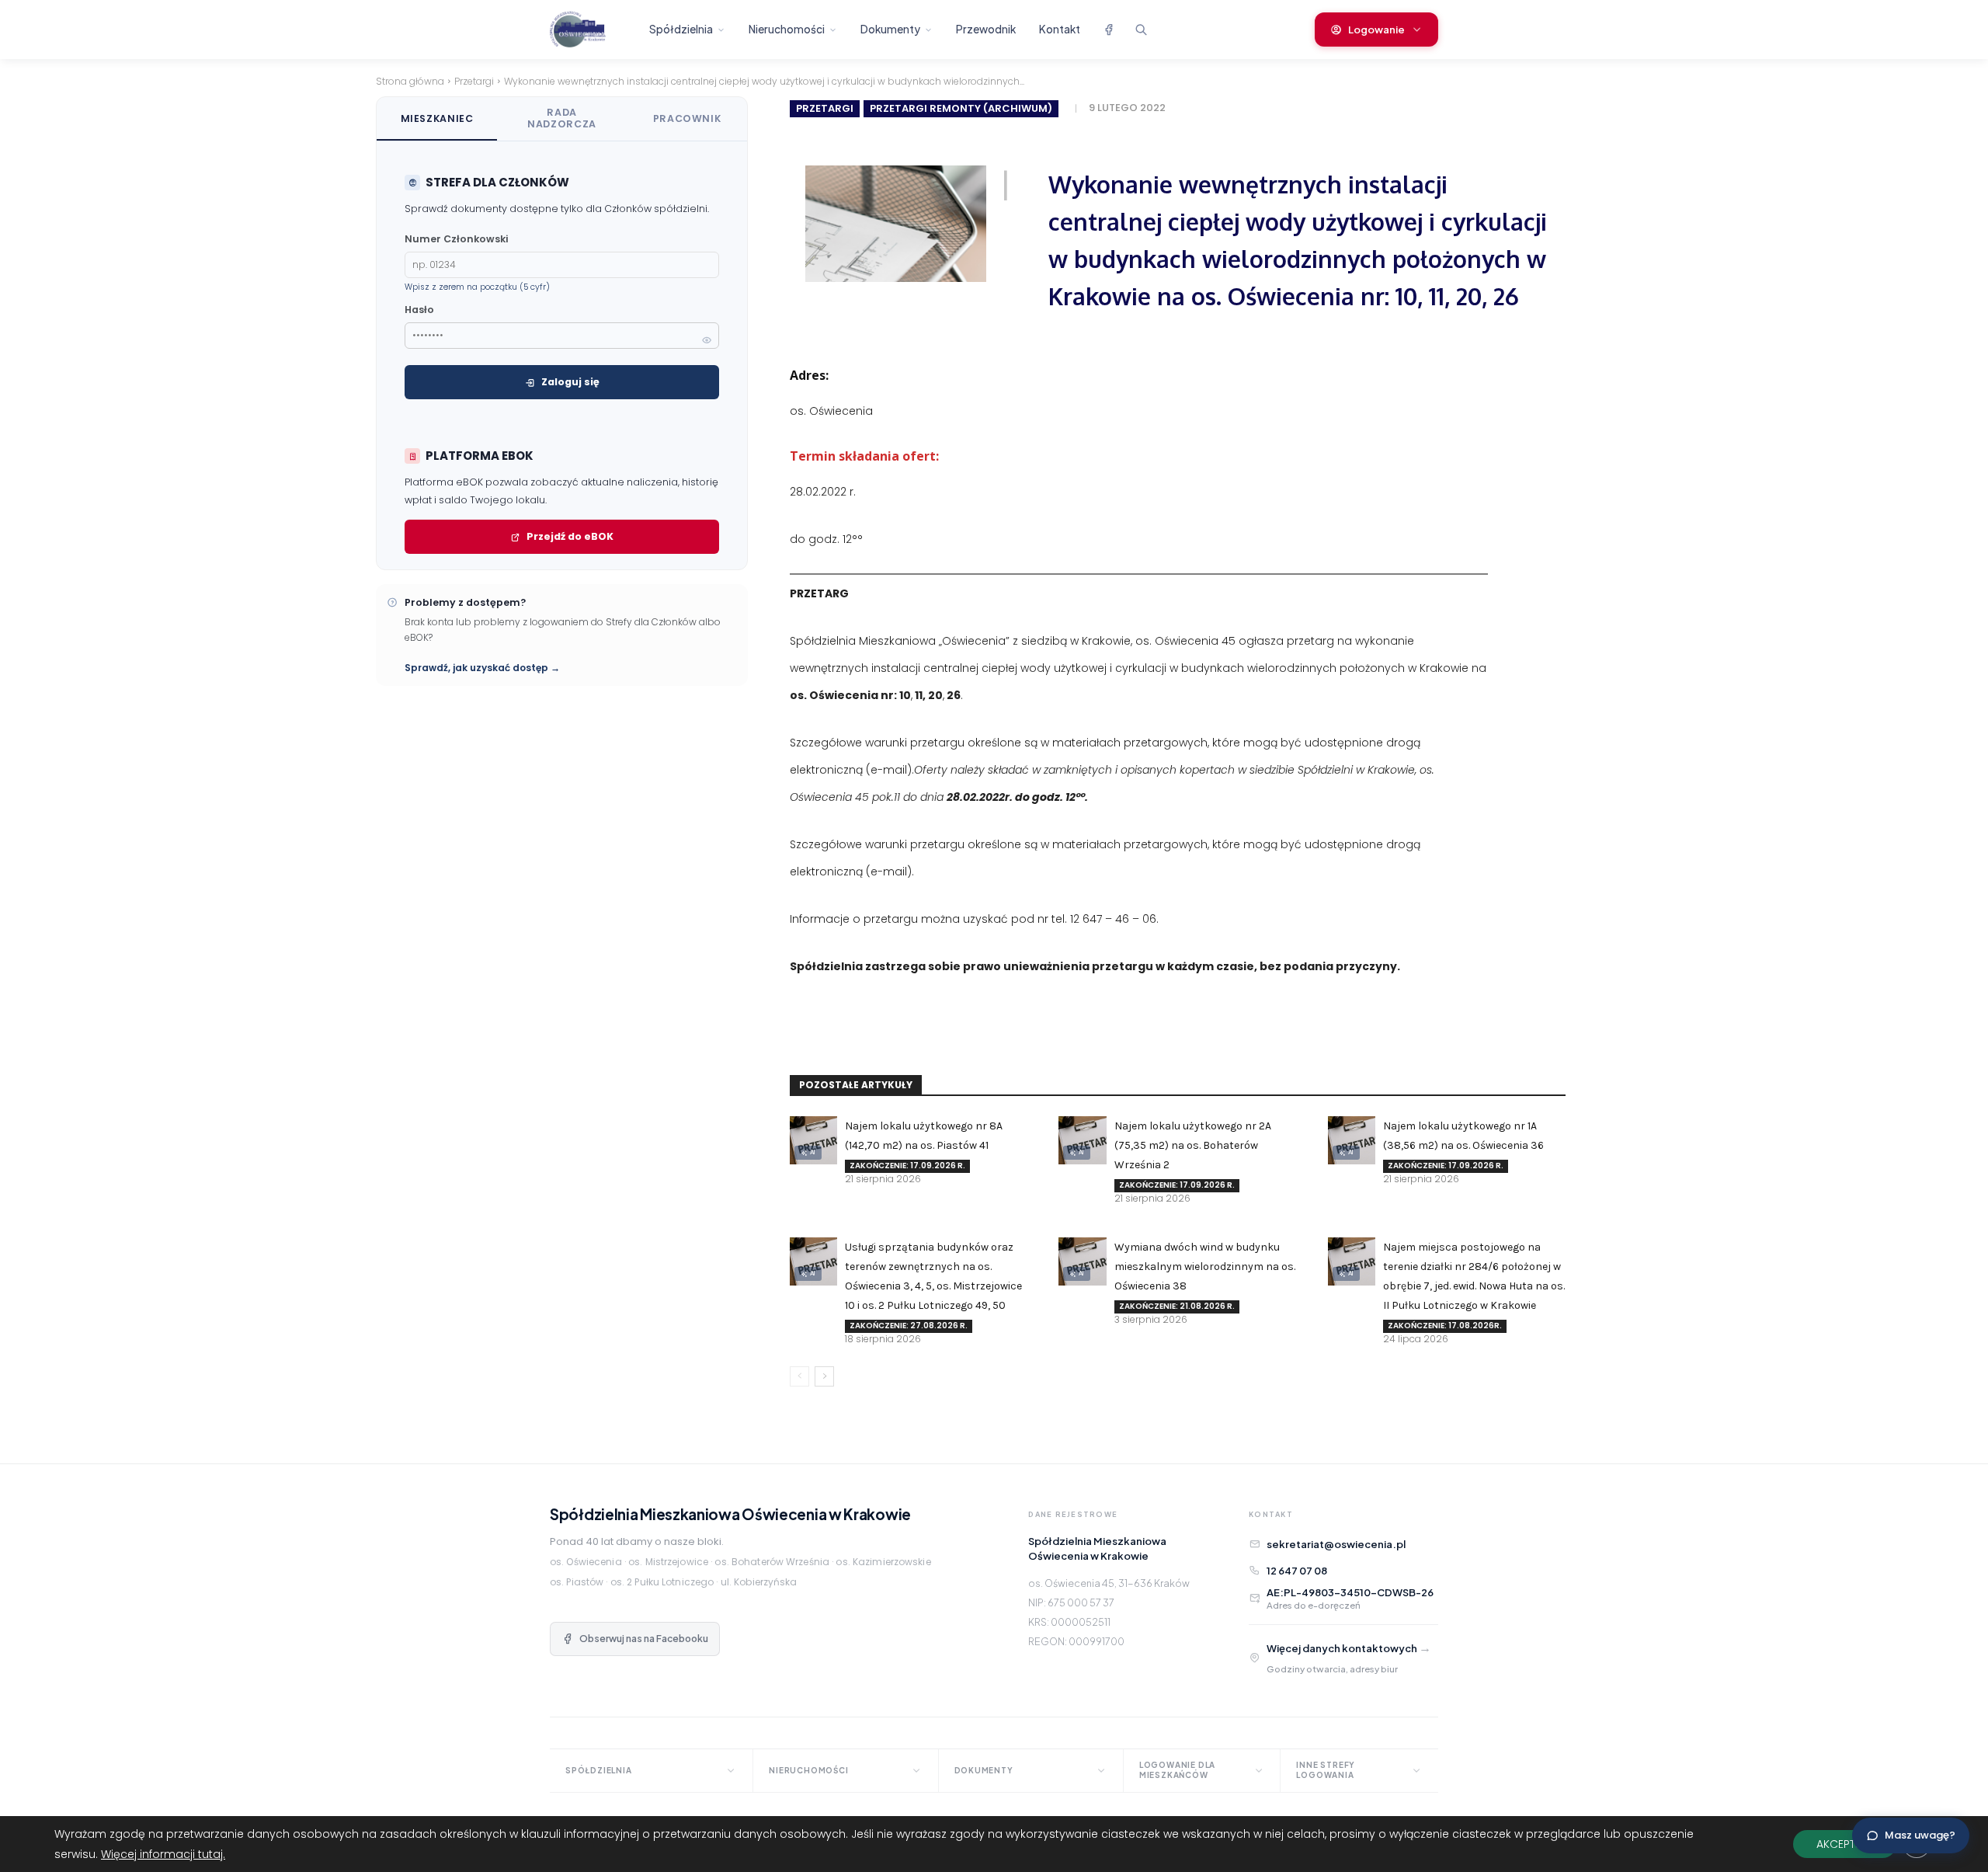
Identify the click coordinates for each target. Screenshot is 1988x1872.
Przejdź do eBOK (570, 536)
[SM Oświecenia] (591, 30)
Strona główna (410, 81)
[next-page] (824, 1376)
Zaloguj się (570, 382)
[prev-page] (799, 1376)
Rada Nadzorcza (562, 118)
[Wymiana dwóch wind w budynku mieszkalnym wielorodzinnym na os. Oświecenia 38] (1082, 1261)
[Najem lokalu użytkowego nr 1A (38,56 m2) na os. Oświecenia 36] (1352, 1140)
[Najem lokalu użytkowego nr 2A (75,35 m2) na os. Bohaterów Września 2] (1082, 1140)
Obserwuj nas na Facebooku (644, 1639)
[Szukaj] (1141, 30)
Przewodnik (986, 29)
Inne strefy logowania (1326, 1770)
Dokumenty (890, 29)
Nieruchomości (787, 29)
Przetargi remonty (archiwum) (961, 108)
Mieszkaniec (437, 118)
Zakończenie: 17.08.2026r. (1445, 1326)
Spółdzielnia (681, 29)
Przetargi (474, 81)
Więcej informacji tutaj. (163, 1854)
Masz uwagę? (1920, 1835)
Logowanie (1376, 30)
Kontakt (1060, 29)
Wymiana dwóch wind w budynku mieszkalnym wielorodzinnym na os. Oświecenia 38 (1205, 1267)
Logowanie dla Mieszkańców (1177, 1770)
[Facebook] (1108, 30)
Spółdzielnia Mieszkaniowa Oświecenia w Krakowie (730, 1514)
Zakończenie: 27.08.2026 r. (909, 1326)
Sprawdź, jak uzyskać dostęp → (482, 668)
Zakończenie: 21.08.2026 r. (1177, 1306)
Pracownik (687, 118)
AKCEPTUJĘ (1845, 1844)
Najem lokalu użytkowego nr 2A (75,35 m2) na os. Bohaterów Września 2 (1193, 1145)
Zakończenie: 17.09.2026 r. (907, 1166)
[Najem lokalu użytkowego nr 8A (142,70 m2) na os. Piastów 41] (813, 1140)
